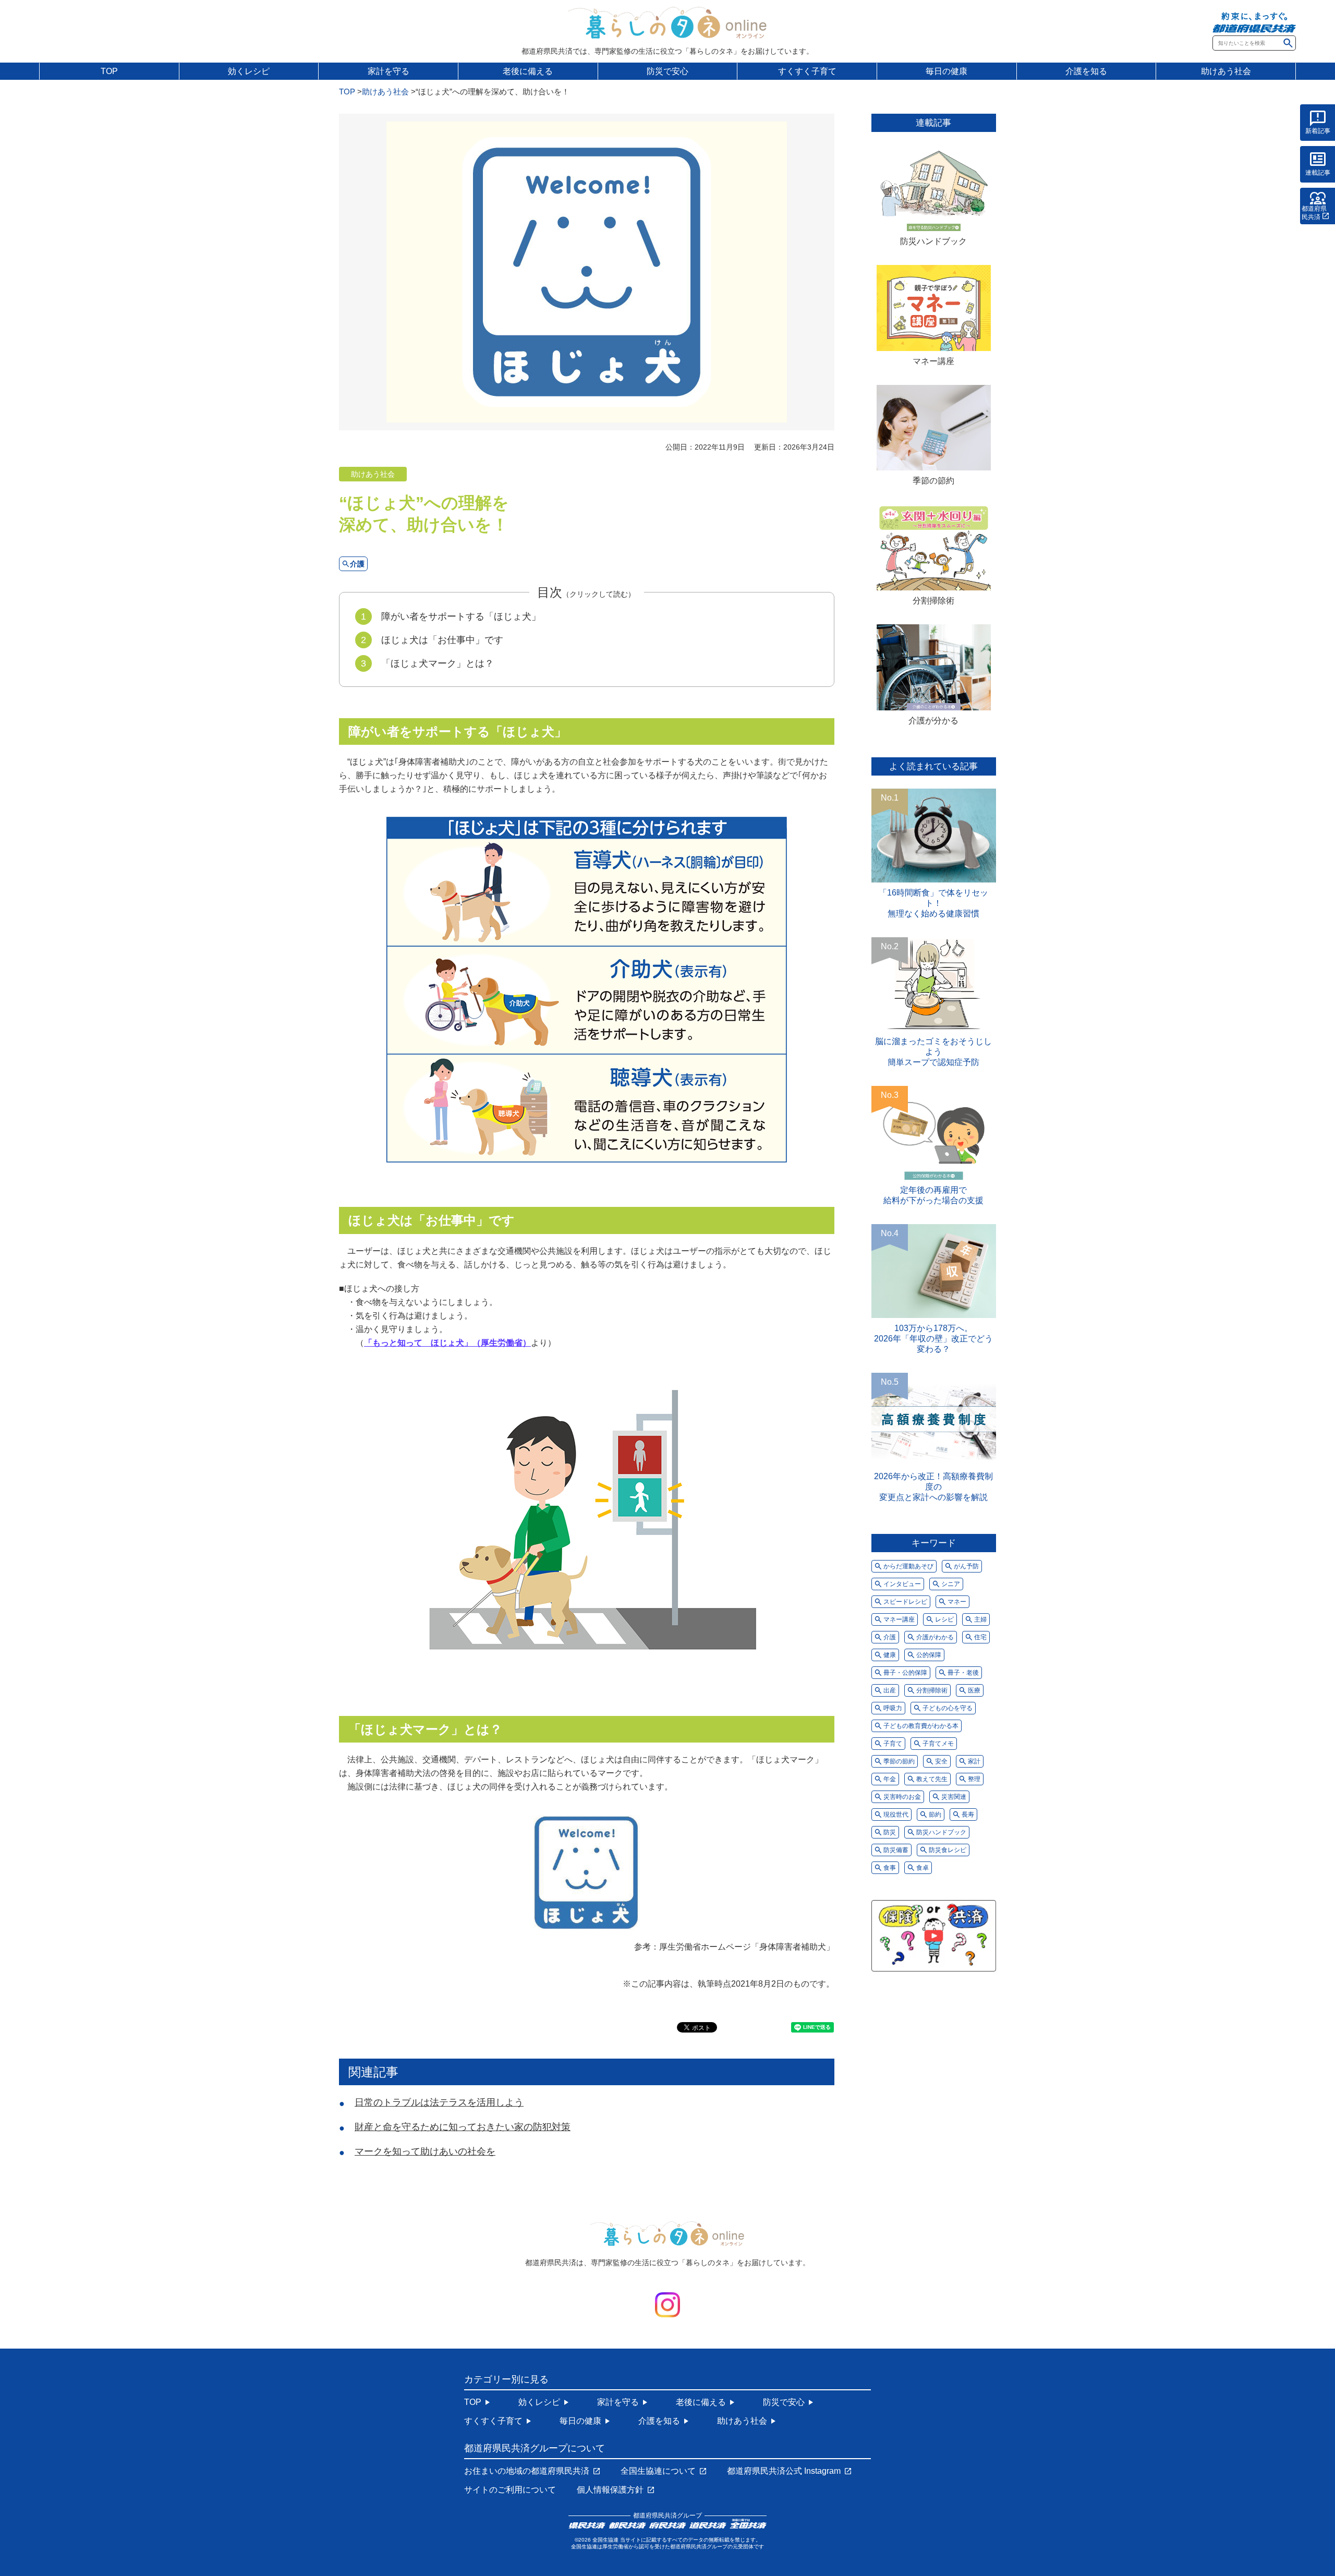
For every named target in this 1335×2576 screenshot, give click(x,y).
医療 (974, 1690)
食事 (890, 1868)
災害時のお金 (902, 1797)
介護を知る (1086, 71)
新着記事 (1318, 131)
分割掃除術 (933, 601)
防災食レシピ (948, 1850)
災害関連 (954, 1797)
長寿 (968, 1815)
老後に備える (528, 71)
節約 (935, 1815)
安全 (941, 1761)
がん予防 (966, 1566)
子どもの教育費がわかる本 (921, 1726)
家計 (974, 1761)
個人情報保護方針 (610, 2490)
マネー (957, 1602)
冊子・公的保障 (905, 1673)
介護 (357, 564)
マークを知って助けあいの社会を (425, 2151)
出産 (890, 1690)
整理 (974, 1779)
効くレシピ (249, 71)
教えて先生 (932, 1779)
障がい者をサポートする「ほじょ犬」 (461, 616)
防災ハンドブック (933, 241)
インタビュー (902, 1584)
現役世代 (896, 1815)
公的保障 (929, 1655)
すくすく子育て (807, 71)
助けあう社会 (1226, 71)
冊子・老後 (963, 1673)
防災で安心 (667, 71)
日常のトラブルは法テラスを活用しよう (439, 2102)
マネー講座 (933, 361)
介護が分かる (933, 721)
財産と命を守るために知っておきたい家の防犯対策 (463, 2127)
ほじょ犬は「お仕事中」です (442, 640)
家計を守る (389, 71)
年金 (890, 1779)
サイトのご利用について (510, 2490)
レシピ (944, 1619)
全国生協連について (658, 2471)
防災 (890, 1832)
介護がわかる (935, 1637)
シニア (951, 1584)
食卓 (923, 1868)
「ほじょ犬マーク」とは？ (438, 663)
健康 (890, 1655)
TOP (109, 71)
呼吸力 (893, 1708)
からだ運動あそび (908, 1566)
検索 (1288, 43)
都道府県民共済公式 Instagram (784, 2471)
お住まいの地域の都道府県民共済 (527, 2471)
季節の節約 (933, 481)
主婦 (980, 1619)
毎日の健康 (946, 71)
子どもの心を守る (948, 1708)
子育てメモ (938, 1744)
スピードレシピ (905, 1602)
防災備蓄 (896, 1850)
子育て (893, 1744)
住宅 (980, 1637)
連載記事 (1318, 173)
